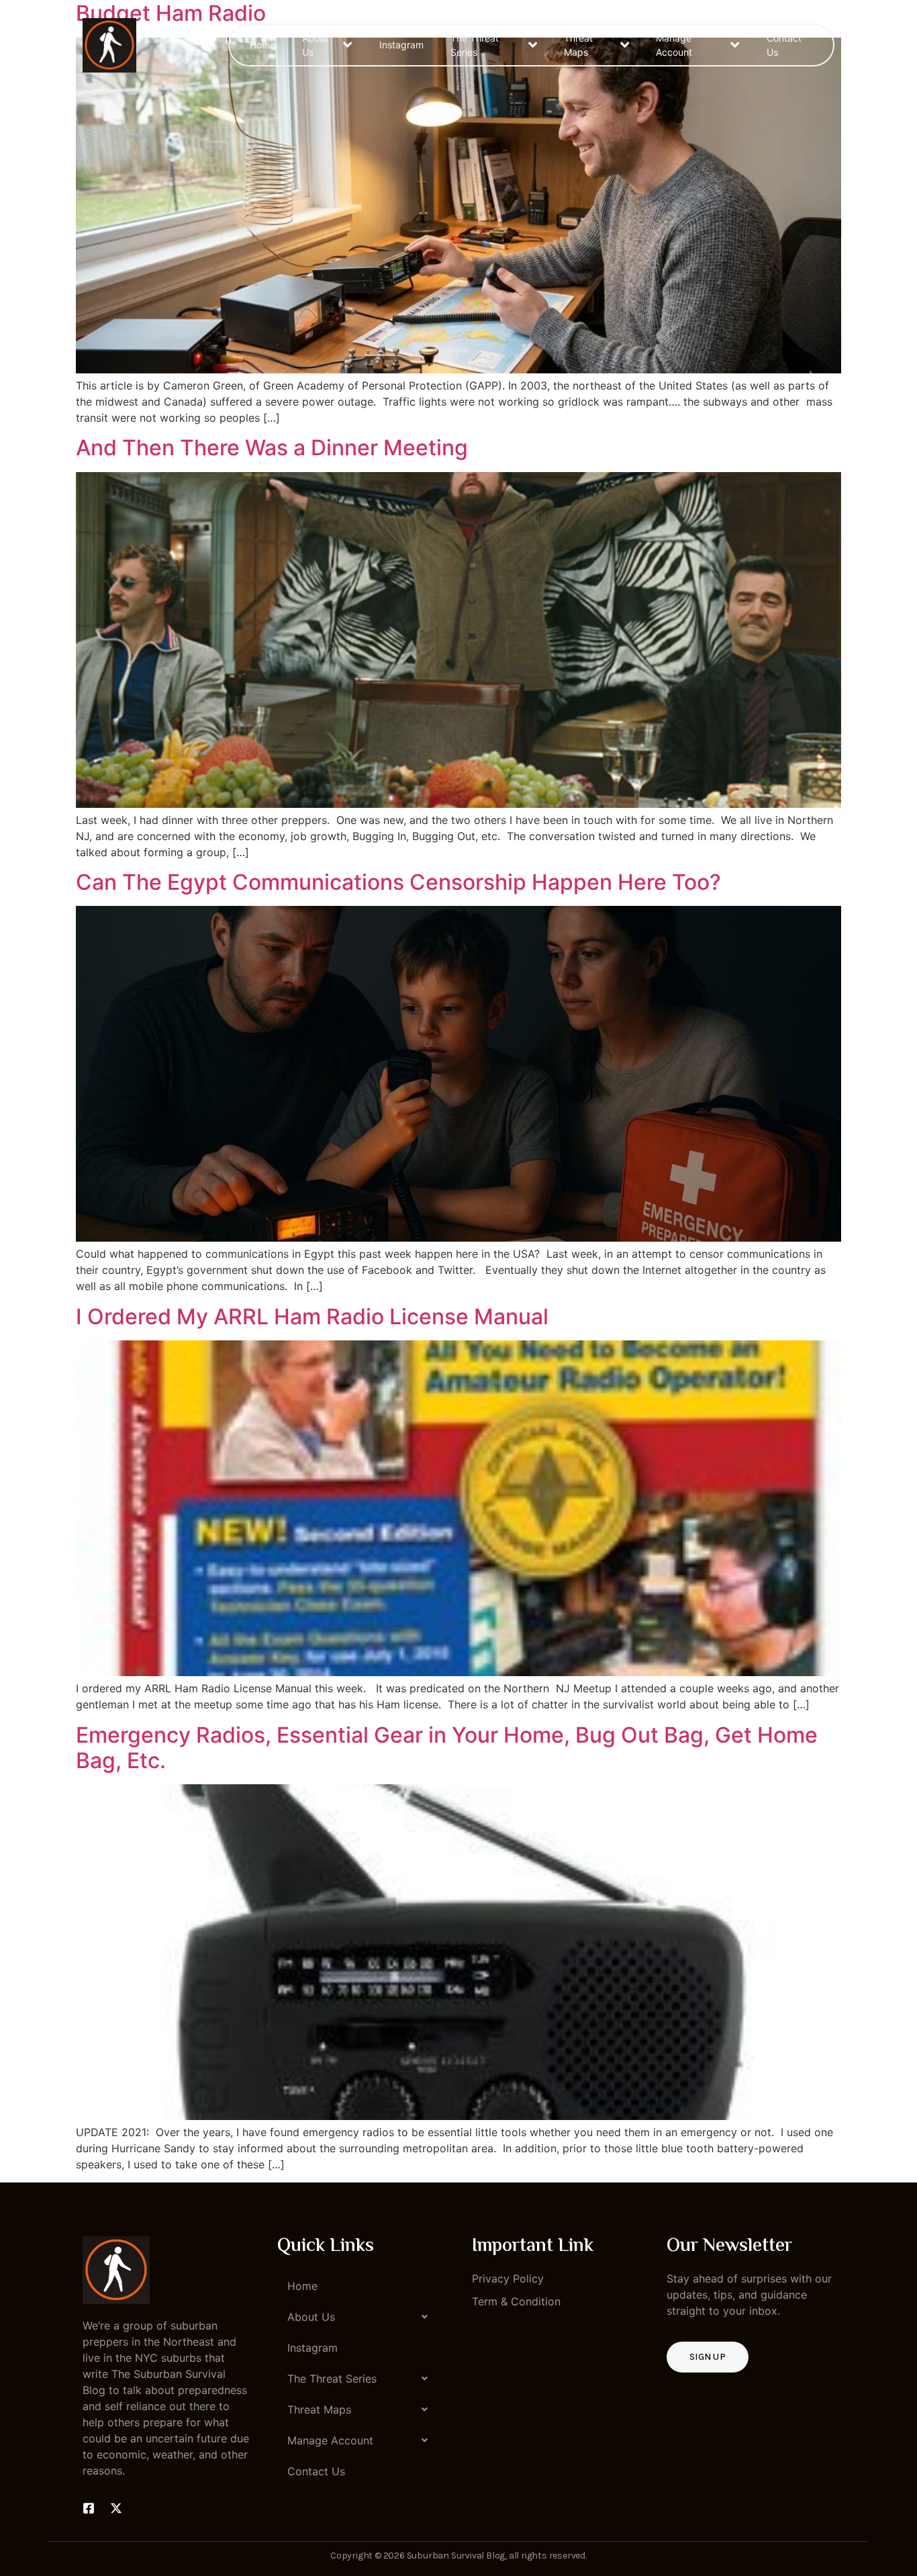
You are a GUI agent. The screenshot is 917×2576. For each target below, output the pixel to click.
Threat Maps (578, 45)
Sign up (708, 2357)
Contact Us (784, 45)
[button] (361, 2317)
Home (262, 45)
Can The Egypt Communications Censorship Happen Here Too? (398, 882)
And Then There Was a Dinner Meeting (272, 448)
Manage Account (674, 45)
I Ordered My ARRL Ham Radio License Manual (312, 1317)
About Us (315, 45)
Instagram (401, 45)
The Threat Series (475, 45)
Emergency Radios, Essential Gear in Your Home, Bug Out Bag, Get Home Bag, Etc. (447, 1748)
